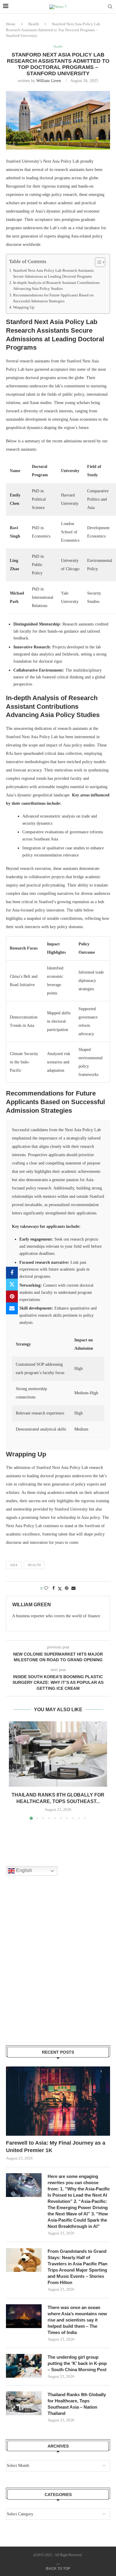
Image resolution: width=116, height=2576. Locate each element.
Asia (14, 1565)
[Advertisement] (58, 1968)
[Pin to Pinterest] (12, 1296)
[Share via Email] (12, 1308)
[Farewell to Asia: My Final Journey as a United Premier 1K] (58, 2101)
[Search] (110, 7)
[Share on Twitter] (12, 1285)
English (23, 1871)
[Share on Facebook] (12, 1273)
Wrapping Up (24, 307)
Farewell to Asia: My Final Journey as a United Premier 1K (56, 2147)
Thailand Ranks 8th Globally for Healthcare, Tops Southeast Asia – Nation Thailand (77, 2404)
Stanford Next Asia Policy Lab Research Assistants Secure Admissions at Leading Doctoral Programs (53, 274)
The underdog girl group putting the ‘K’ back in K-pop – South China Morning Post (77, 2363)
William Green (49, 81)
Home (11, 24)
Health (34, 24)
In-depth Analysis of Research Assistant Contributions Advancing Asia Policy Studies (56, 286)
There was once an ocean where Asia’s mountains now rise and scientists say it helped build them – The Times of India (77, 2320)
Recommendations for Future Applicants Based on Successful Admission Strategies (53, 298)
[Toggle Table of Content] (97, 262)
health (34, 1565)
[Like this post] (46, 1588)
